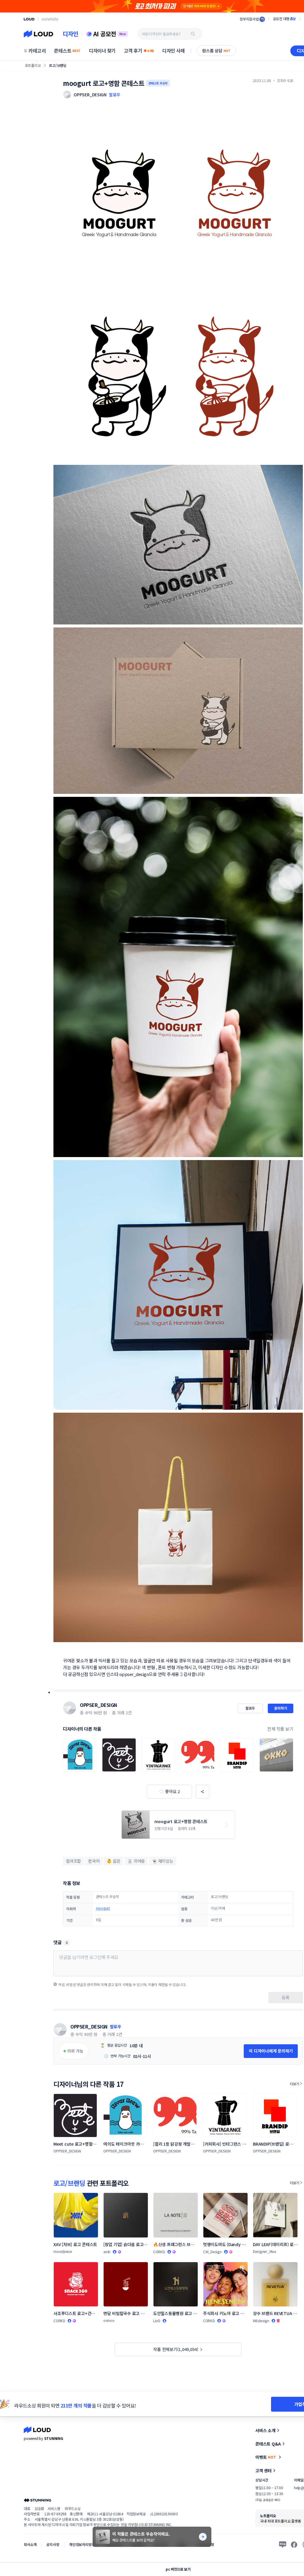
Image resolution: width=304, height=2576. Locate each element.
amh (107, 2252)
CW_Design (212, 2252)
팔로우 (115, 95)
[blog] (283, 2544)
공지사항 (53, 2544)
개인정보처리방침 (82, 2544)
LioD (157, 2321)
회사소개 (30, 2544)
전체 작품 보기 (280, 1729)
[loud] (29, 19)
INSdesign (261, 2321)
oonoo (109, 2320)
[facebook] (294, 2544)
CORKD (159, 2252)
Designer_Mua (265, 2251)
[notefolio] (50, 19)
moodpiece (63, 2251)
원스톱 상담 (216, 51)
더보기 (294, 2084)
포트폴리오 (33, 65)
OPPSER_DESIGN (98, 1705)
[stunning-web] (37, 2500)
